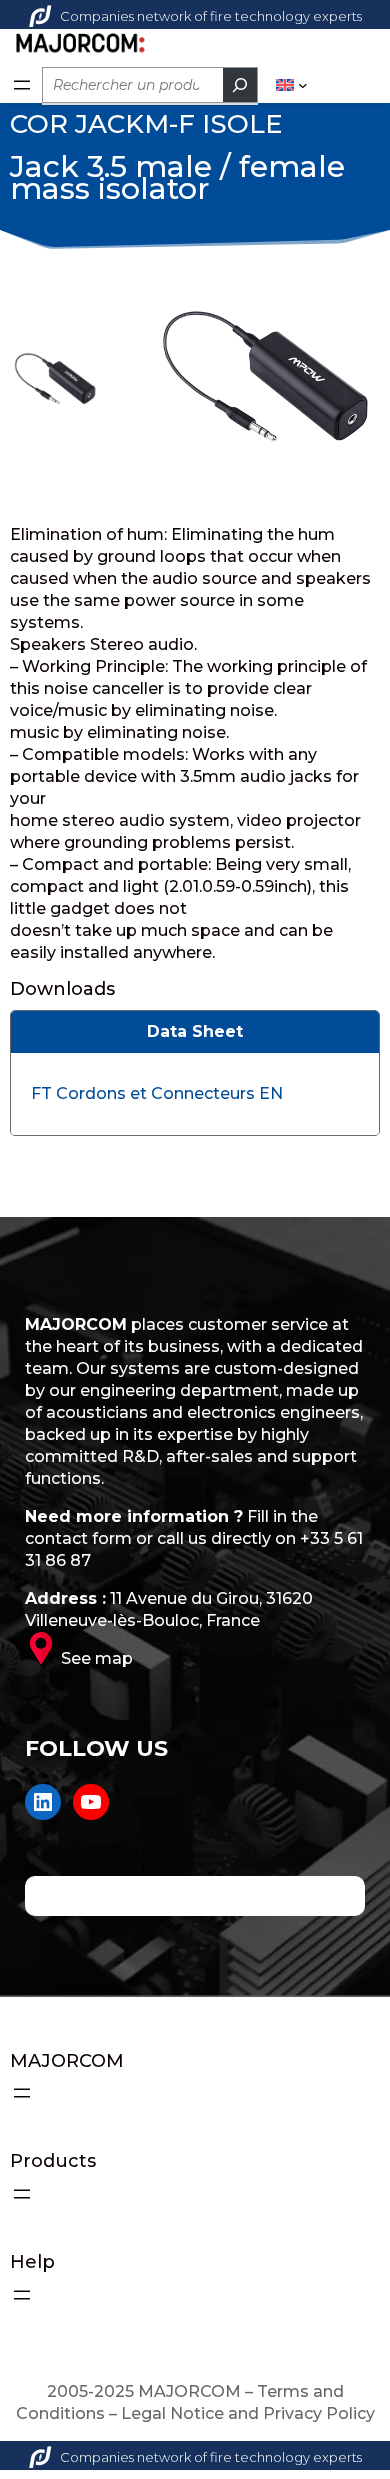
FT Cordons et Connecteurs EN (157, 1093)
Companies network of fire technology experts (211, 16)
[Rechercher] (240, 85)
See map (97, 1658)
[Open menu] (22, 85)
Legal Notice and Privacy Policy (248, 2413)
